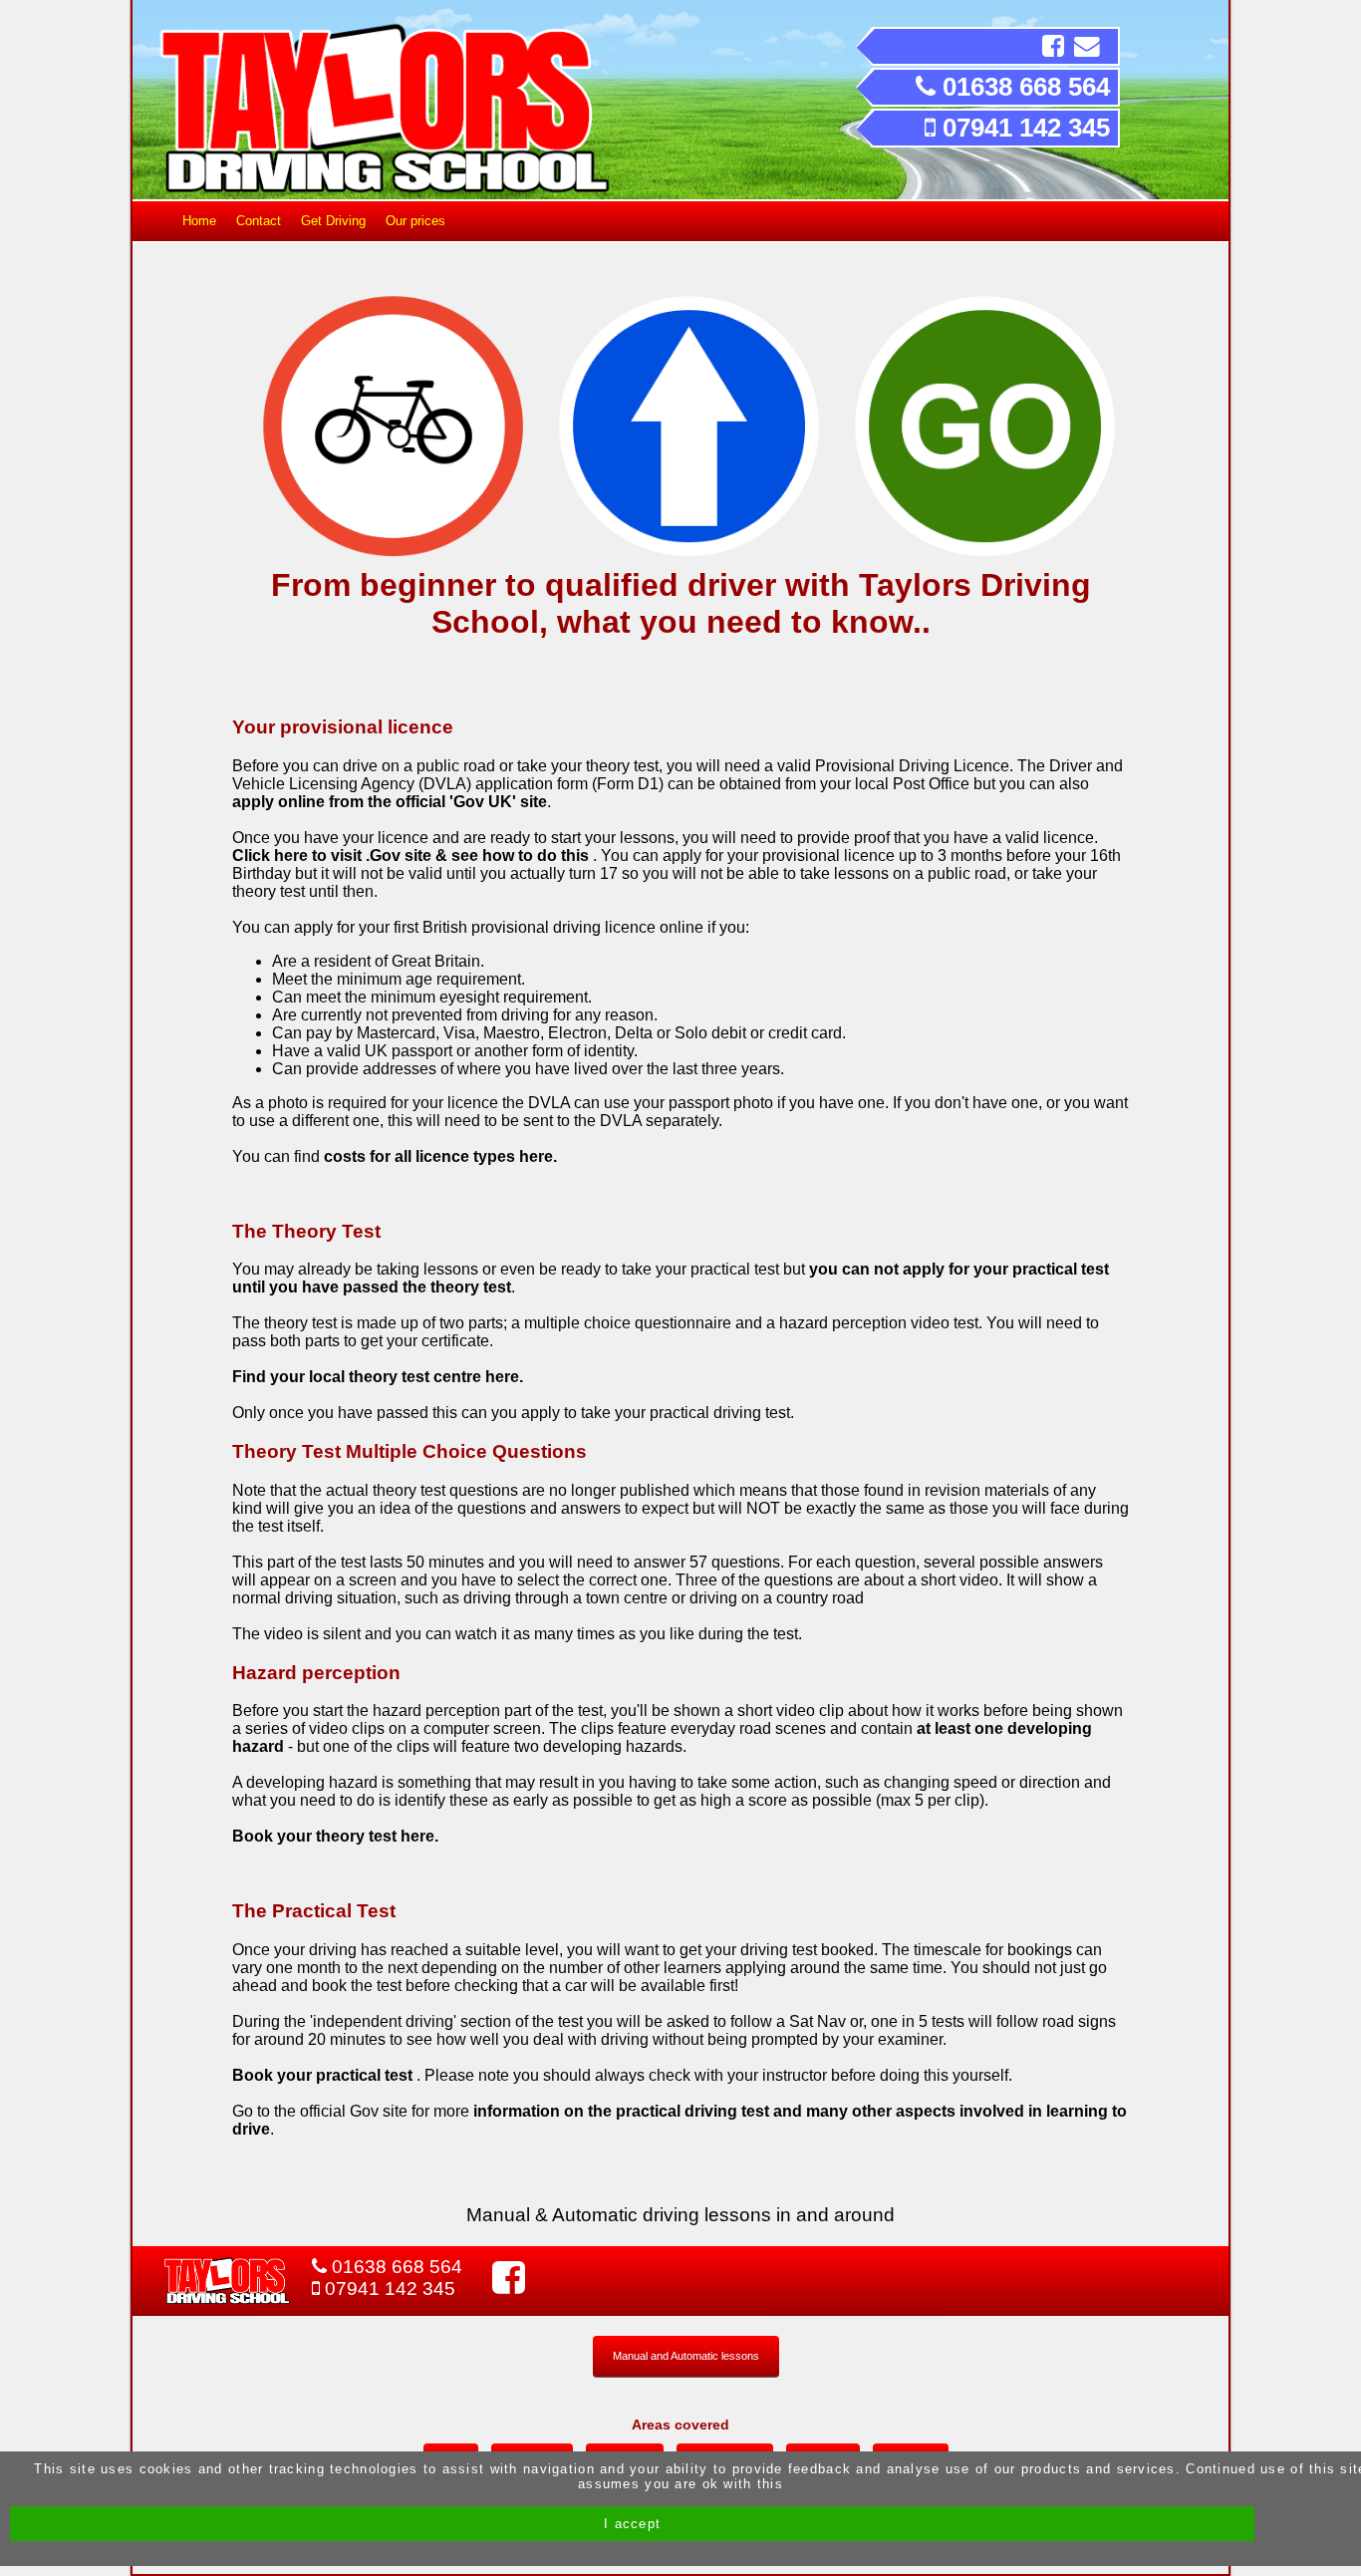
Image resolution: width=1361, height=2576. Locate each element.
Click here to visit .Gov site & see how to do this (412, 856)
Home (199, 221)
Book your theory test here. (335, 1836)
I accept (632, 2524)
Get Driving (333, 221)
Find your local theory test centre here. (378, 1377)
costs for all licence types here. (440, 1156)
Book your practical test (324, 2075)
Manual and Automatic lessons (686, 2356)
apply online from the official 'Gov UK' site (390, 802)
